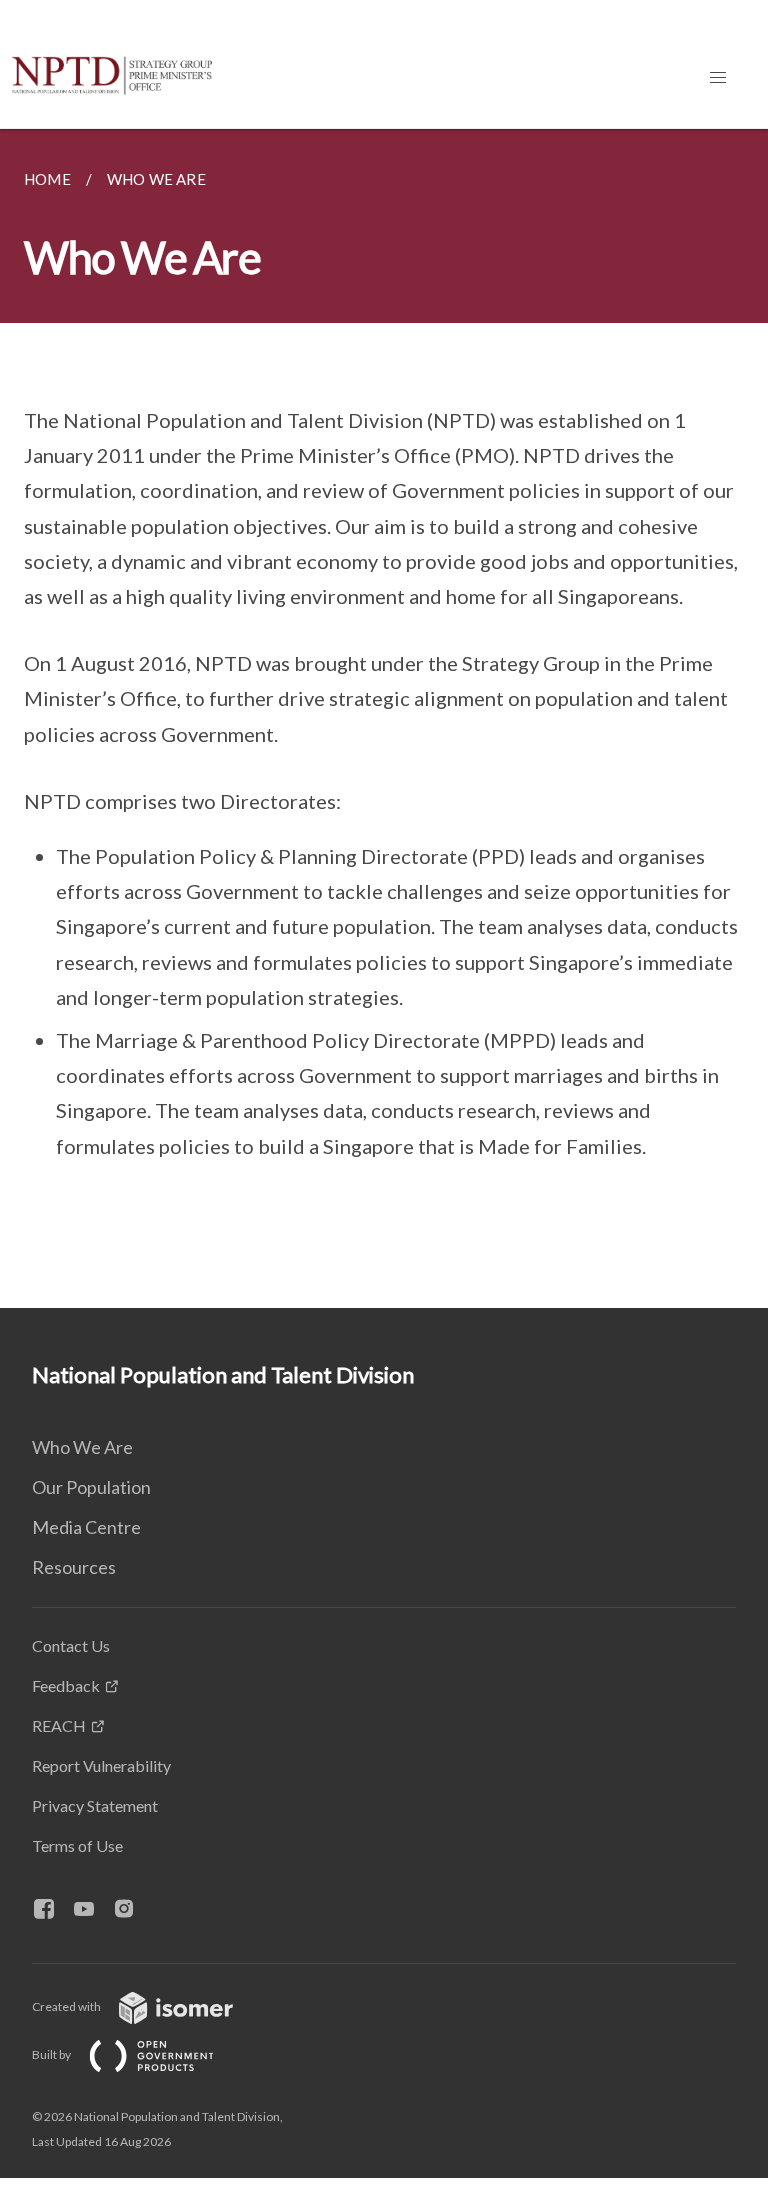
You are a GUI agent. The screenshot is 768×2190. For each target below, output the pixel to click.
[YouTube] (92, 1910)
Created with (67, 2006)
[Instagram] (132, 1910)
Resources (74, 1567)
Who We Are (82, 1447)
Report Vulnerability (101, 1765)
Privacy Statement (95, 1805)
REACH (59, 1725)
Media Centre (86, 1527)
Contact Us (71, 1645)
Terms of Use (77, 1845)
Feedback (66, 1685)
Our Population (91, 1487)
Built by (52, 2054)
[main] (384, 718)
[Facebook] (52, 1910)
